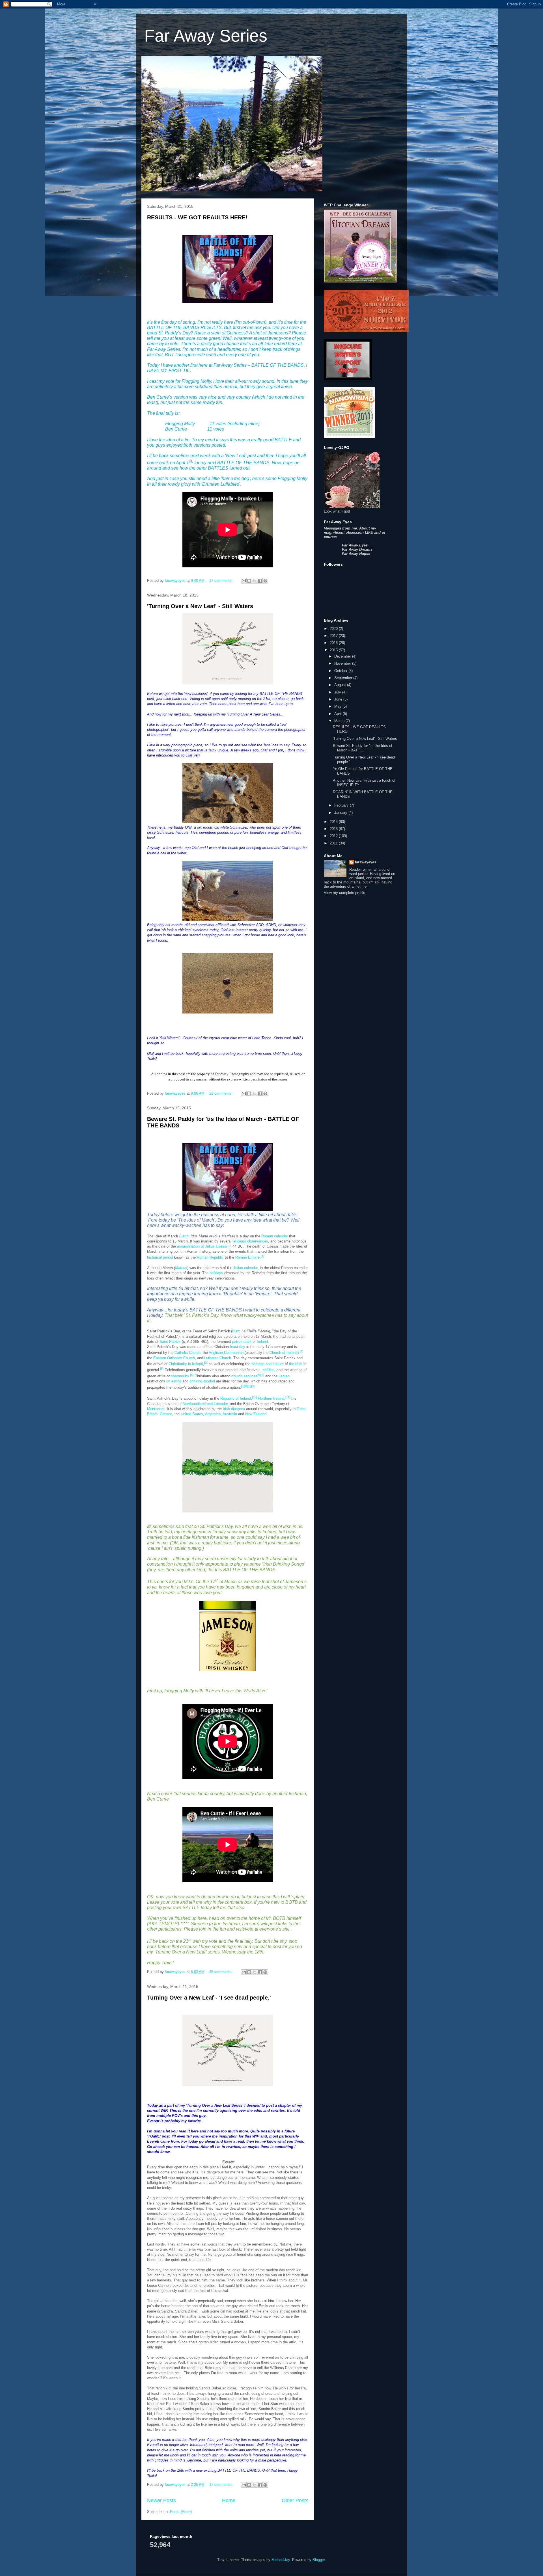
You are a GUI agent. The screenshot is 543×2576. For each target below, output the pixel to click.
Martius (181, 1268)
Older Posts (295, 2501)
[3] (206, 1363)
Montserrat (156, 1409)
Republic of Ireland (236, 1399)
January (341, 813)
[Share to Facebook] (260, 581)
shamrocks (180, 1376)
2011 (334, 843)
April (339, 714)
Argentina (213, 1414)
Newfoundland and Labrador (205, 1404)
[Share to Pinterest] (265, 581)
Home (229, 2501)
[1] (262, 1256)
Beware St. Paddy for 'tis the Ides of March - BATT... (363, 748)
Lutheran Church (218, 1358)
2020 (334, 629)
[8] (249, 1386)
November (343, 663)
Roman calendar (275, 1236)
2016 (334, 643)
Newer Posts (161, 2501)
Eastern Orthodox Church (174, 1358)
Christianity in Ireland (186, 1364)
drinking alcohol (202, 1381)
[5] (162, 1369)
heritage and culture (268, 1364)
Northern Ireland (271, 1399)
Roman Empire (247, 1258)
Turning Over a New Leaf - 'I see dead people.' (209, 1998)
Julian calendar (245, 1268)
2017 (334, 636)
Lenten (284, 1376)
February (342, 805)
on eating (174, 1381)
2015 (334, 650)
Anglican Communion (226, 1353)
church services (244, 1376)
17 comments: (222, 581)
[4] (301, 1351)
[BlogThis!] (249, 581)
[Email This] (244, 581)
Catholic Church (188, 1353)
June (339, 699)
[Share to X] (255, 581)
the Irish (296, 1364)
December (343, 656)
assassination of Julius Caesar (202, 1246)
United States (192, 1414)
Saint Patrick (170, 1342)
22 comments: (222, 1093)
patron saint (242, 1342)
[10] (255, 1397)
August (341, 685)
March (340, 721)
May (338, 706)
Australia (230, 1414)
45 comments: (222, 1972)
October (341, 671)
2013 (334, 829)
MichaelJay (281, 2560)
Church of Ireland (284, 1353)
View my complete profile (344, 893)
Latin (184, 1236)
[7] (262, 1375)
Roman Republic (210, 1258)
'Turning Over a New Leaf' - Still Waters (200, 606)
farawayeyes (366, 862)
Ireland (262, 1342)
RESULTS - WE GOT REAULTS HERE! (197, 217)
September (344, 678)
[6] (192, 1375)
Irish (236, 1331)
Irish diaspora (234, 1409)
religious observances (250, 1241)
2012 (334, 836)
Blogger (319, 2560)
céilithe (269, 1370)
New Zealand (256, 1414)
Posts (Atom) (181, 2512)
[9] (253, 1386)
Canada (166, 1414)
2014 (334, 822)
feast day (238, 1347)
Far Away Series (206, 36)
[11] (288, 1397)
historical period (160, 1258)
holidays (216, 1273)
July (338, 692)
